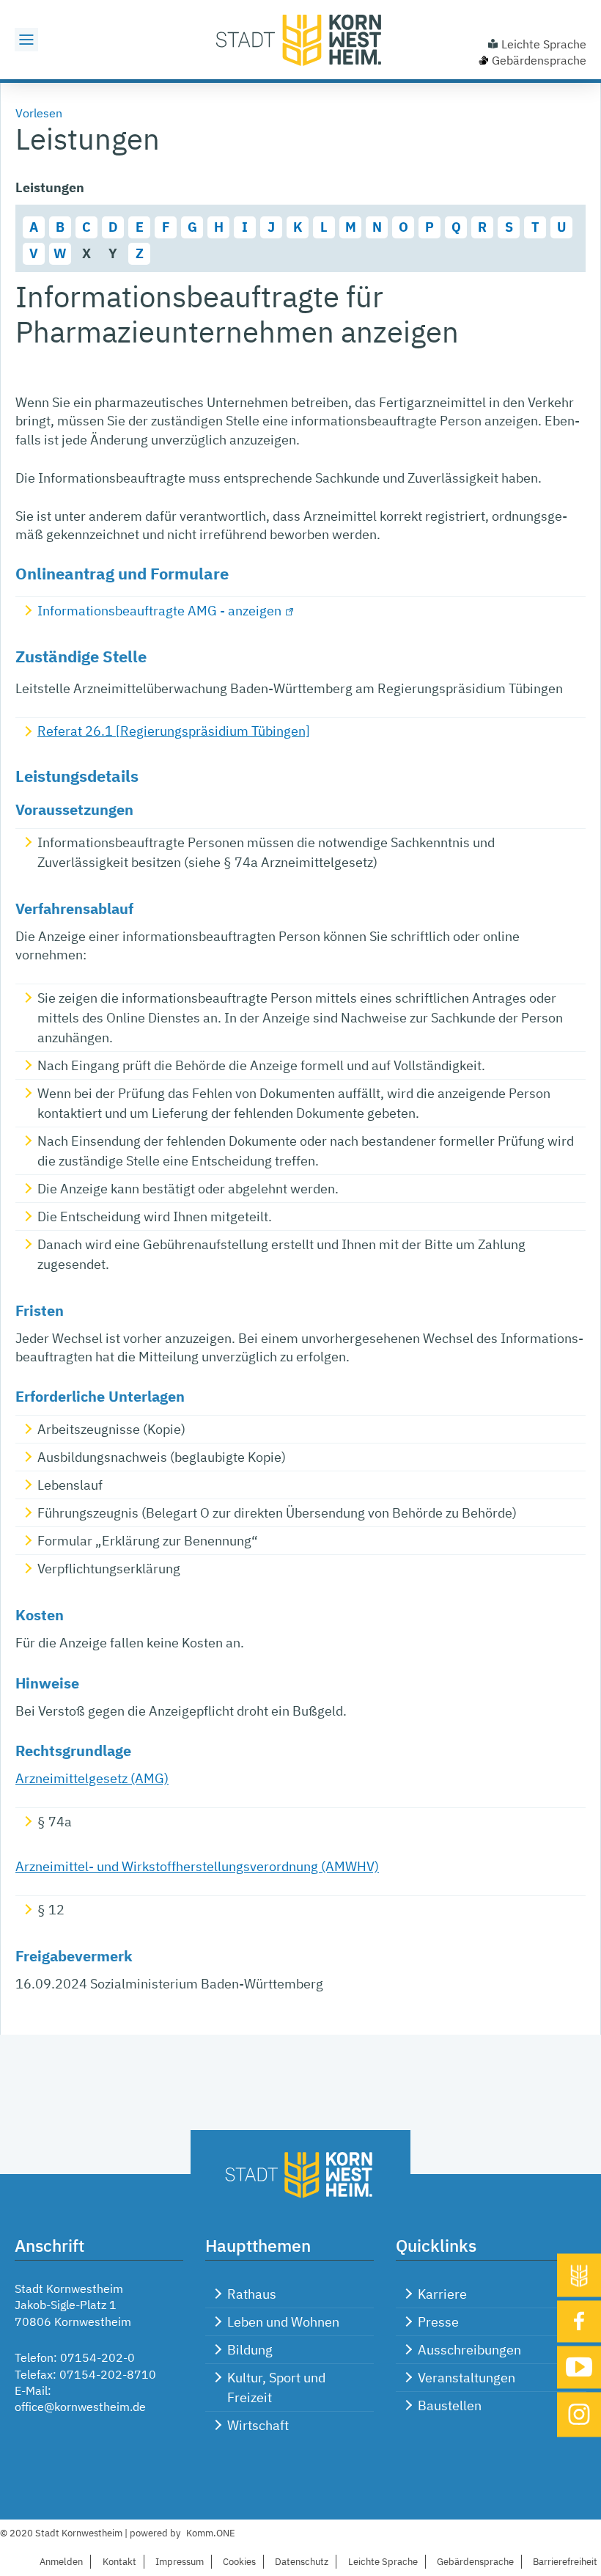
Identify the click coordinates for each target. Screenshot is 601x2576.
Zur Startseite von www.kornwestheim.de (300, 40)
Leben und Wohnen (283, 2322)
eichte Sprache (383, 2562)
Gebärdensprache (539, 60)
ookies (239, 2562)
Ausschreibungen (469, 2350)
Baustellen (450, 2405)
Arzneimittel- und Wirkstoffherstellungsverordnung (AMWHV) (197, 1866)
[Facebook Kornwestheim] (579, 2321)
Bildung (250, 2350)
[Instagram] (579, 2414)
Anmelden (61, 2562)
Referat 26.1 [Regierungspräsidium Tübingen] (174, 731)
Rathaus (252, 2294)
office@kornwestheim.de (80, 2407)
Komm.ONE (211, 2533)
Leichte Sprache (544, 44)
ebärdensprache (475, 2562)
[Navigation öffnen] (26, 40)
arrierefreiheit (565, 2562)
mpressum (180, 2562)
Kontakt (119, 2562)
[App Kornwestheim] (579, 2275)
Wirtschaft (258, 2425)
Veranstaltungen (467, 2378)
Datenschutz (302, 2562)
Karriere (442, 2294)
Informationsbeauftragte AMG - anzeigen (159, 611)
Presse (438, 2322)
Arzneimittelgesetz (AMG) (92, 1778)
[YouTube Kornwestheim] (579, 2367)
